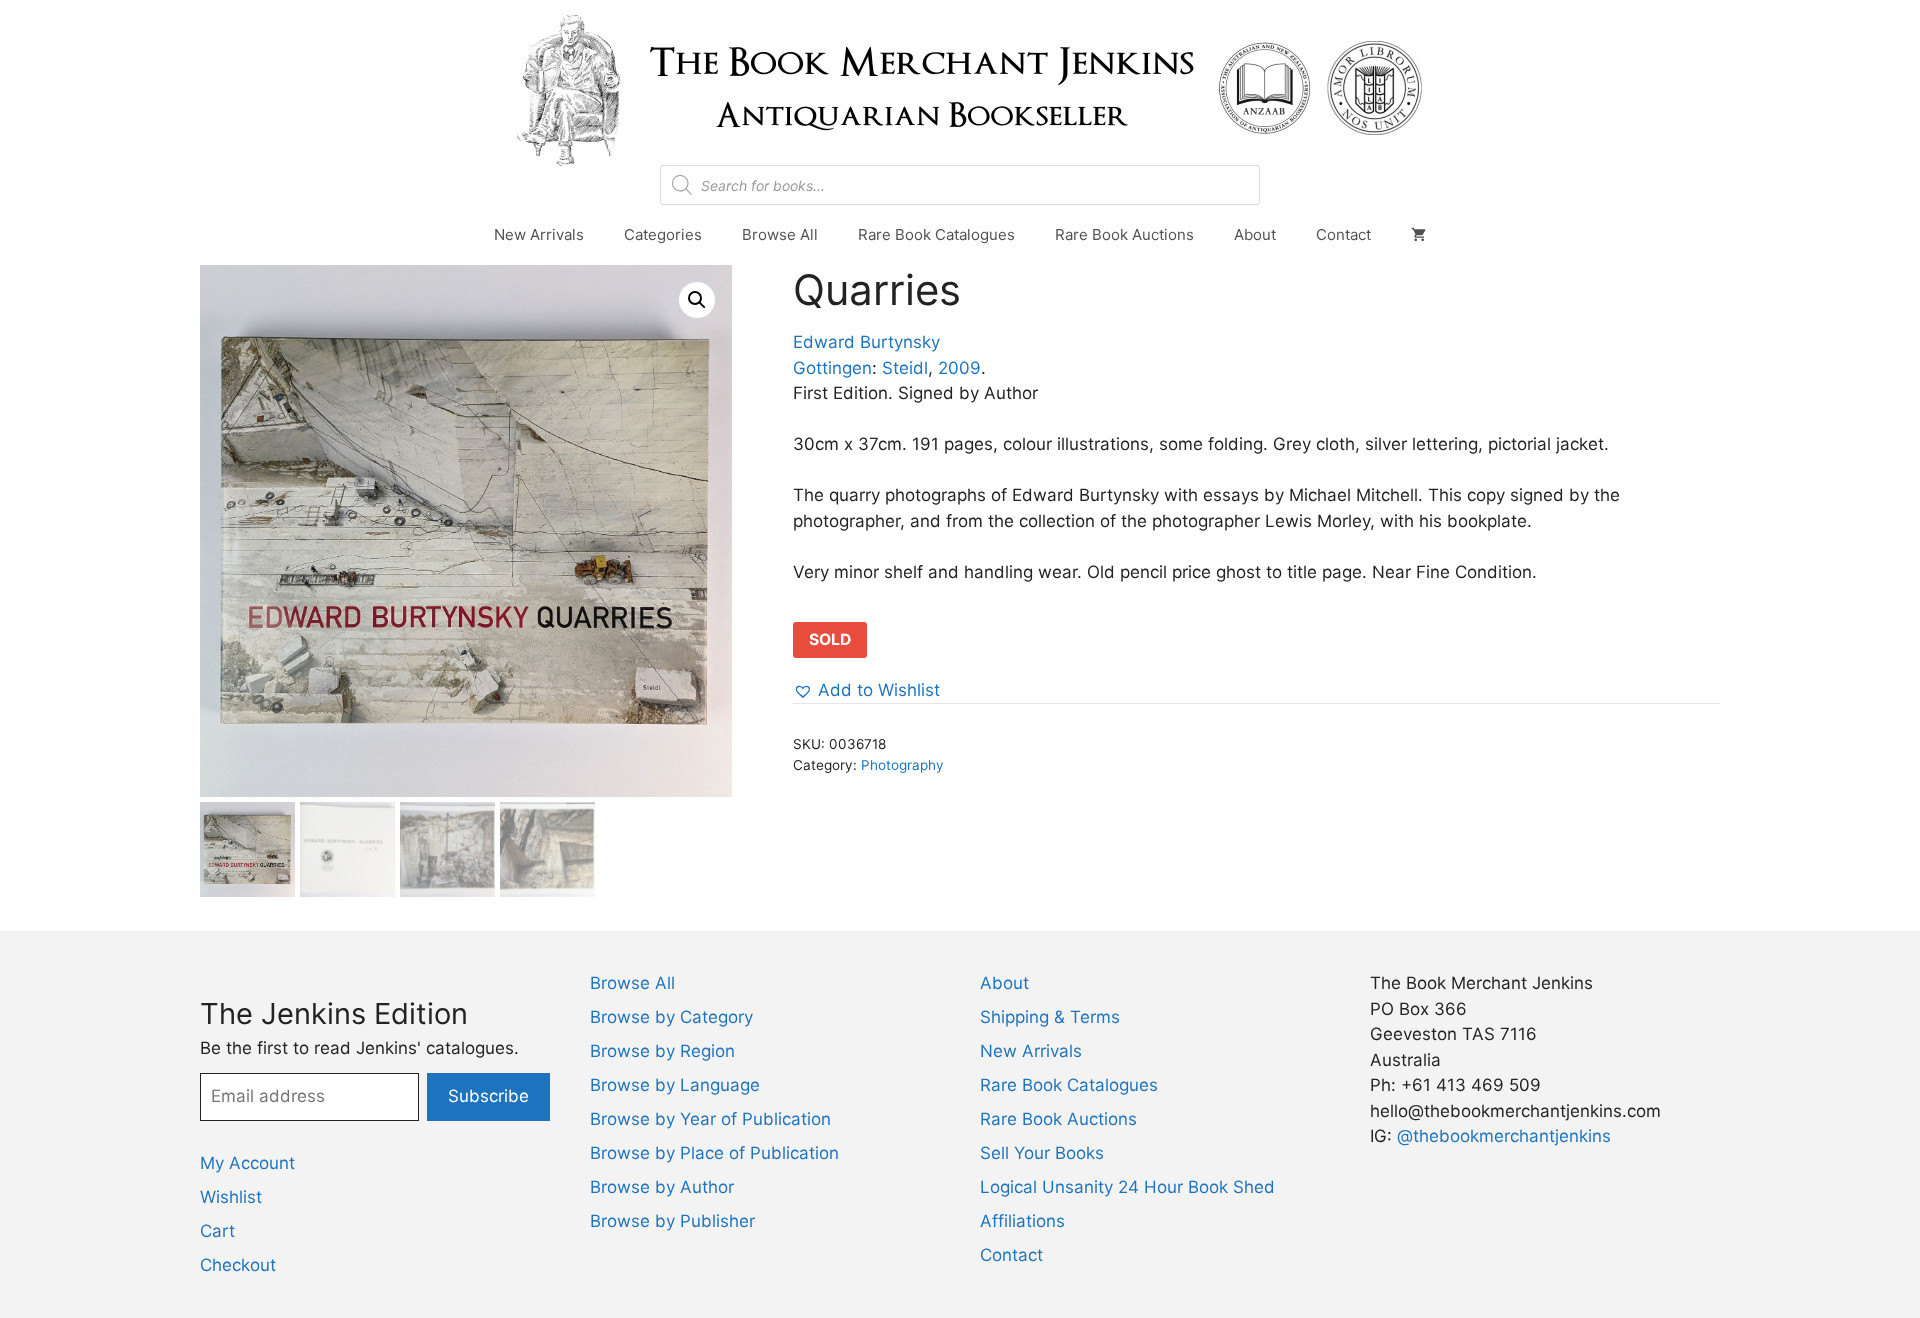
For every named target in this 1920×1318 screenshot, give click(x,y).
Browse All (780, 234)
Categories (663, 234)
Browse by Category (671, 1017)
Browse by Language (675, 1085)
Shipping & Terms (1050, 1017)
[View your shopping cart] (1418, 235)
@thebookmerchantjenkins (1504, 1136)
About (1255, 234)
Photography (902, 765)
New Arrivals (539, 234)
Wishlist (231, 1197)
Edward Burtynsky (866, 342)
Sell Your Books (1042, 1153)
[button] (697, 300)
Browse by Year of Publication (710, 1119)
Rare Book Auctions (1124, 234)
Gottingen (832, 368)
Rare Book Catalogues (936, 234)
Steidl (905, 368)
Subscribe (488, 1096)
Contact (1343, 234)
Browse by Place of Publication (714, 1153)
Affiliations (1022, 1221)
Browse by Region (662, 1051)
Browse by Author (662, 1187)
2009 (959, 368)
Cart (217, 1231)
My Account (247, 1163)
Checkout (238, 1265)
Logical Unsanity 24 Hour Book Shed (1127, 1187)
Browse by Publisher (672, 1221)
